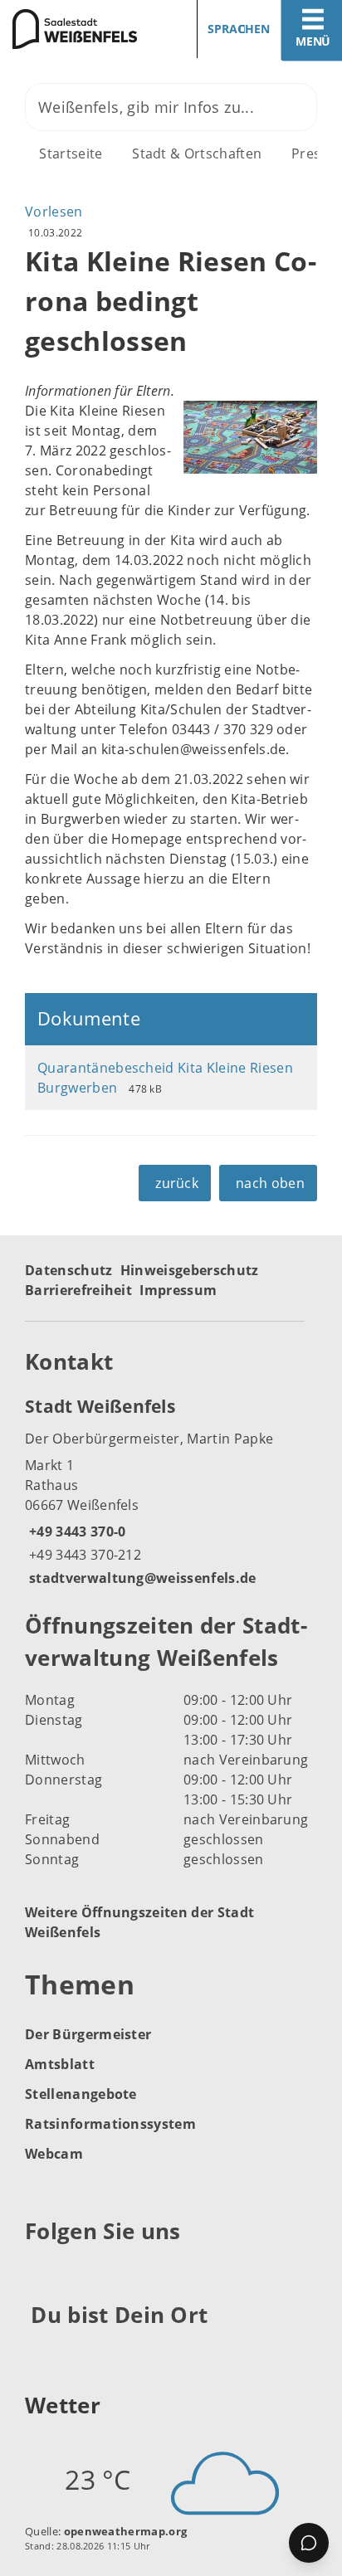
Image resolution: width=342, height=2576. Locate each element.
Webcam (54, 2154)
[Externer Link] (40, 2272)
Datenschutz (69, 1270)
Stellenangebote (81, 2094)
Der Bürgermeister (88, 2034)
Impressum (178, 1290)
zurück (177, 1183)
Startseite (71, 153)
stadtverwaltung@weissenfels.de (141, 1578)
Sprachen (239, 29)
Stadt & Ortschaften (197, 153)
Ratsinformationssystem (110, 2124)
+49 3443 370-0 (75, 1531)
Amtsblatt (60, 2064)
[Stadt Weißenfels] (171, 1491)
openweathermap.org (126, 2531)
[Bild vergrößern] (250, 437)
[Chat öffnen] (309, 2543)
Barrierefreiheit (78, 1290)
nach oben (270, 1183)
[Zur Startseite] (79, 29)
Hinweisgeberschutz (190, 1270)
